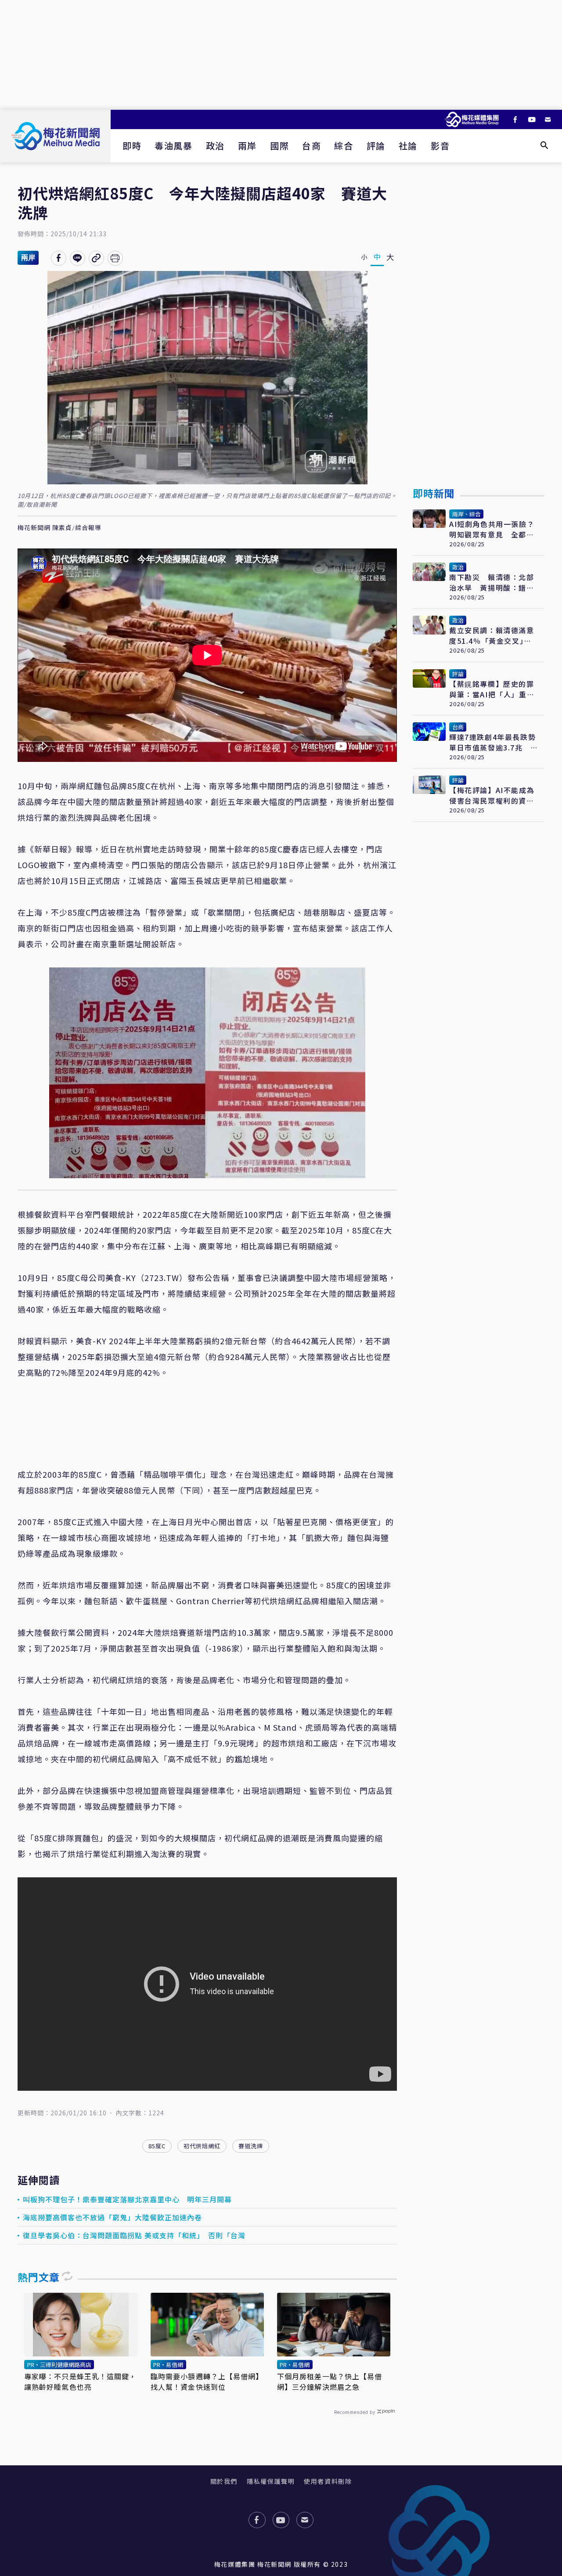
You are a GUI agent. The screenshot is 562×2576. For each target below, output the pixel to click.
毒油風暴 (173, 146)
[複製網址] (96, 258)
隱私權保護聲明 (271, 2481)
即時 (132, 146)
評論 (376, 146)
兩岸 (247, 146)
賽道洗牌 (251, 2146)
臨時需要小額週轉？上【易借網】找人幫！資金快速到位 (207, 2381)
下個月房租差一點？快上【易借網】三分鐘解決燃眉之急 (330, 2381)
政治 (215, 146)
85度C (157, 2146)
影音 (440, 146)
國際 (279, 146)
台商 (312, 146)
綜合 (344, 146)
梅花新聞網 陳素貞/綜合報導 (59, 528)
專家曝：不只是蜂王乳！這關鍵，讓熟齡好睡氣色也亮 (81, 2381)
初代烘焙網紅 (202, 2146)
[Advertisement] (281, 55)
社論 (408, 146)
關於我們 (224, 2481)
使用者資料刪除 (328, 2481)
